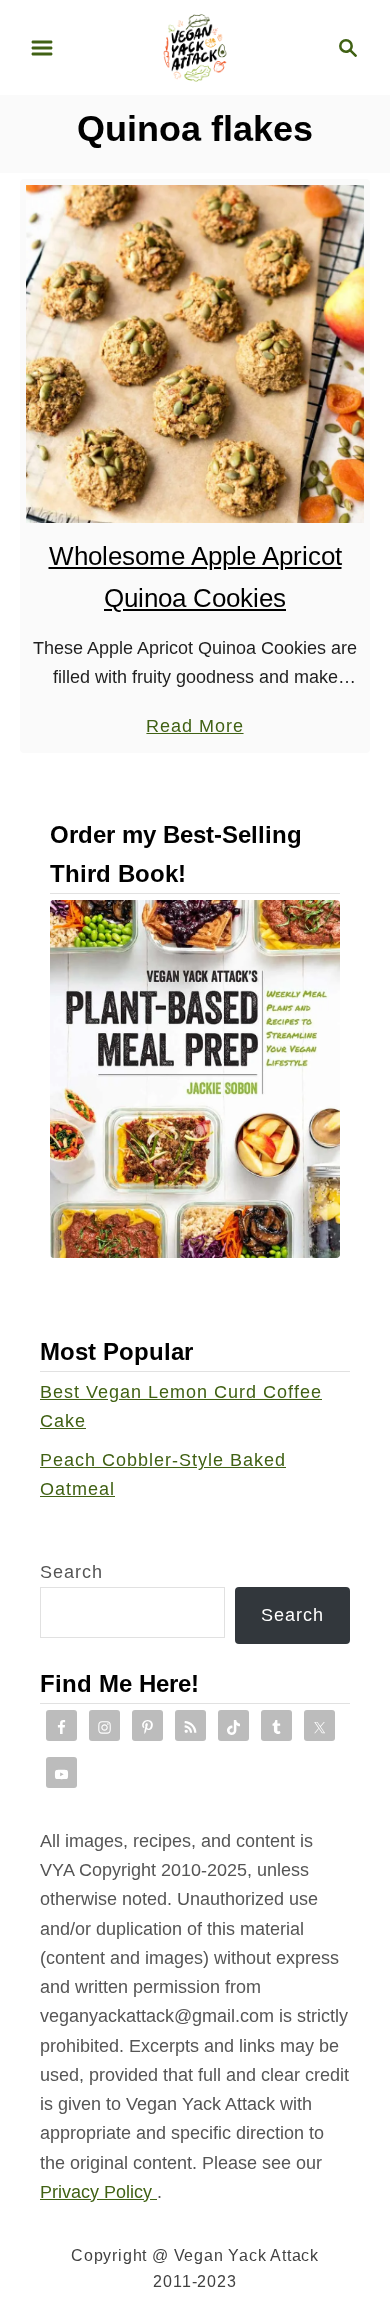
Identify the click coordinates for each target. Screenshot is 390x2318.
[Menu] (42, 48)
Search (71, 1572)
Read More (194, 728)
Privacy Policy (98, 2192)
